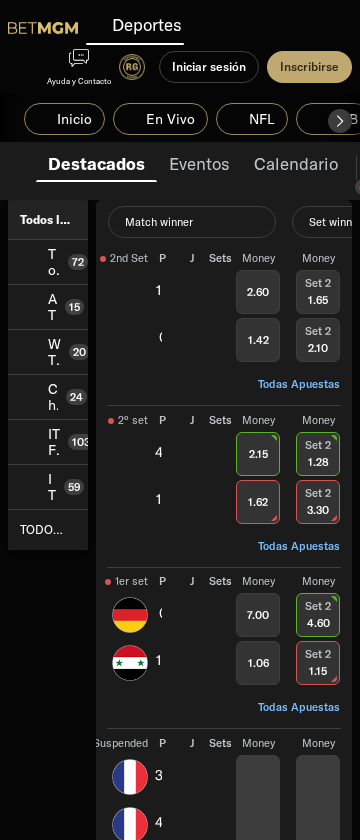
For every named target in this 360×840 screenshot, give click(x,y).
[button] (340, 121)
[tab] (96, 162)
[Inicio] (43, 28)
